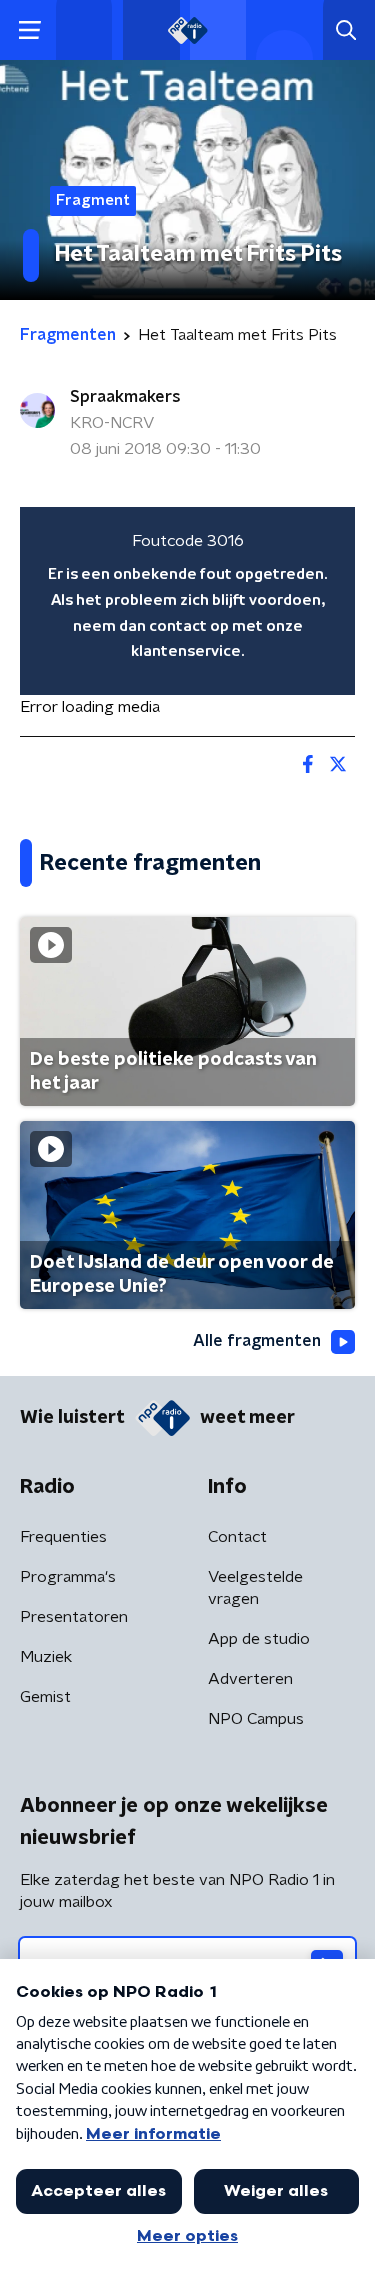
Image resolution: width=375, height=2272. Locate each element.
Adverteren (250, 1679)
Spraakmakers (125, 397)
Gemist (45, 1697)
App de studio (259, 1639)
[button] (29, 30)
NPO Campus (256, 1719)
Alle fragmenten (257, 1341)
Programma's (68, 1577)
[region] (187, 601)
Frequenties (63, 1537)
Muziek (46, 1657)
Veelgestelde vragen (255, 1588)
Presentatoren (74, 1617)
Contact (237, 1537)
